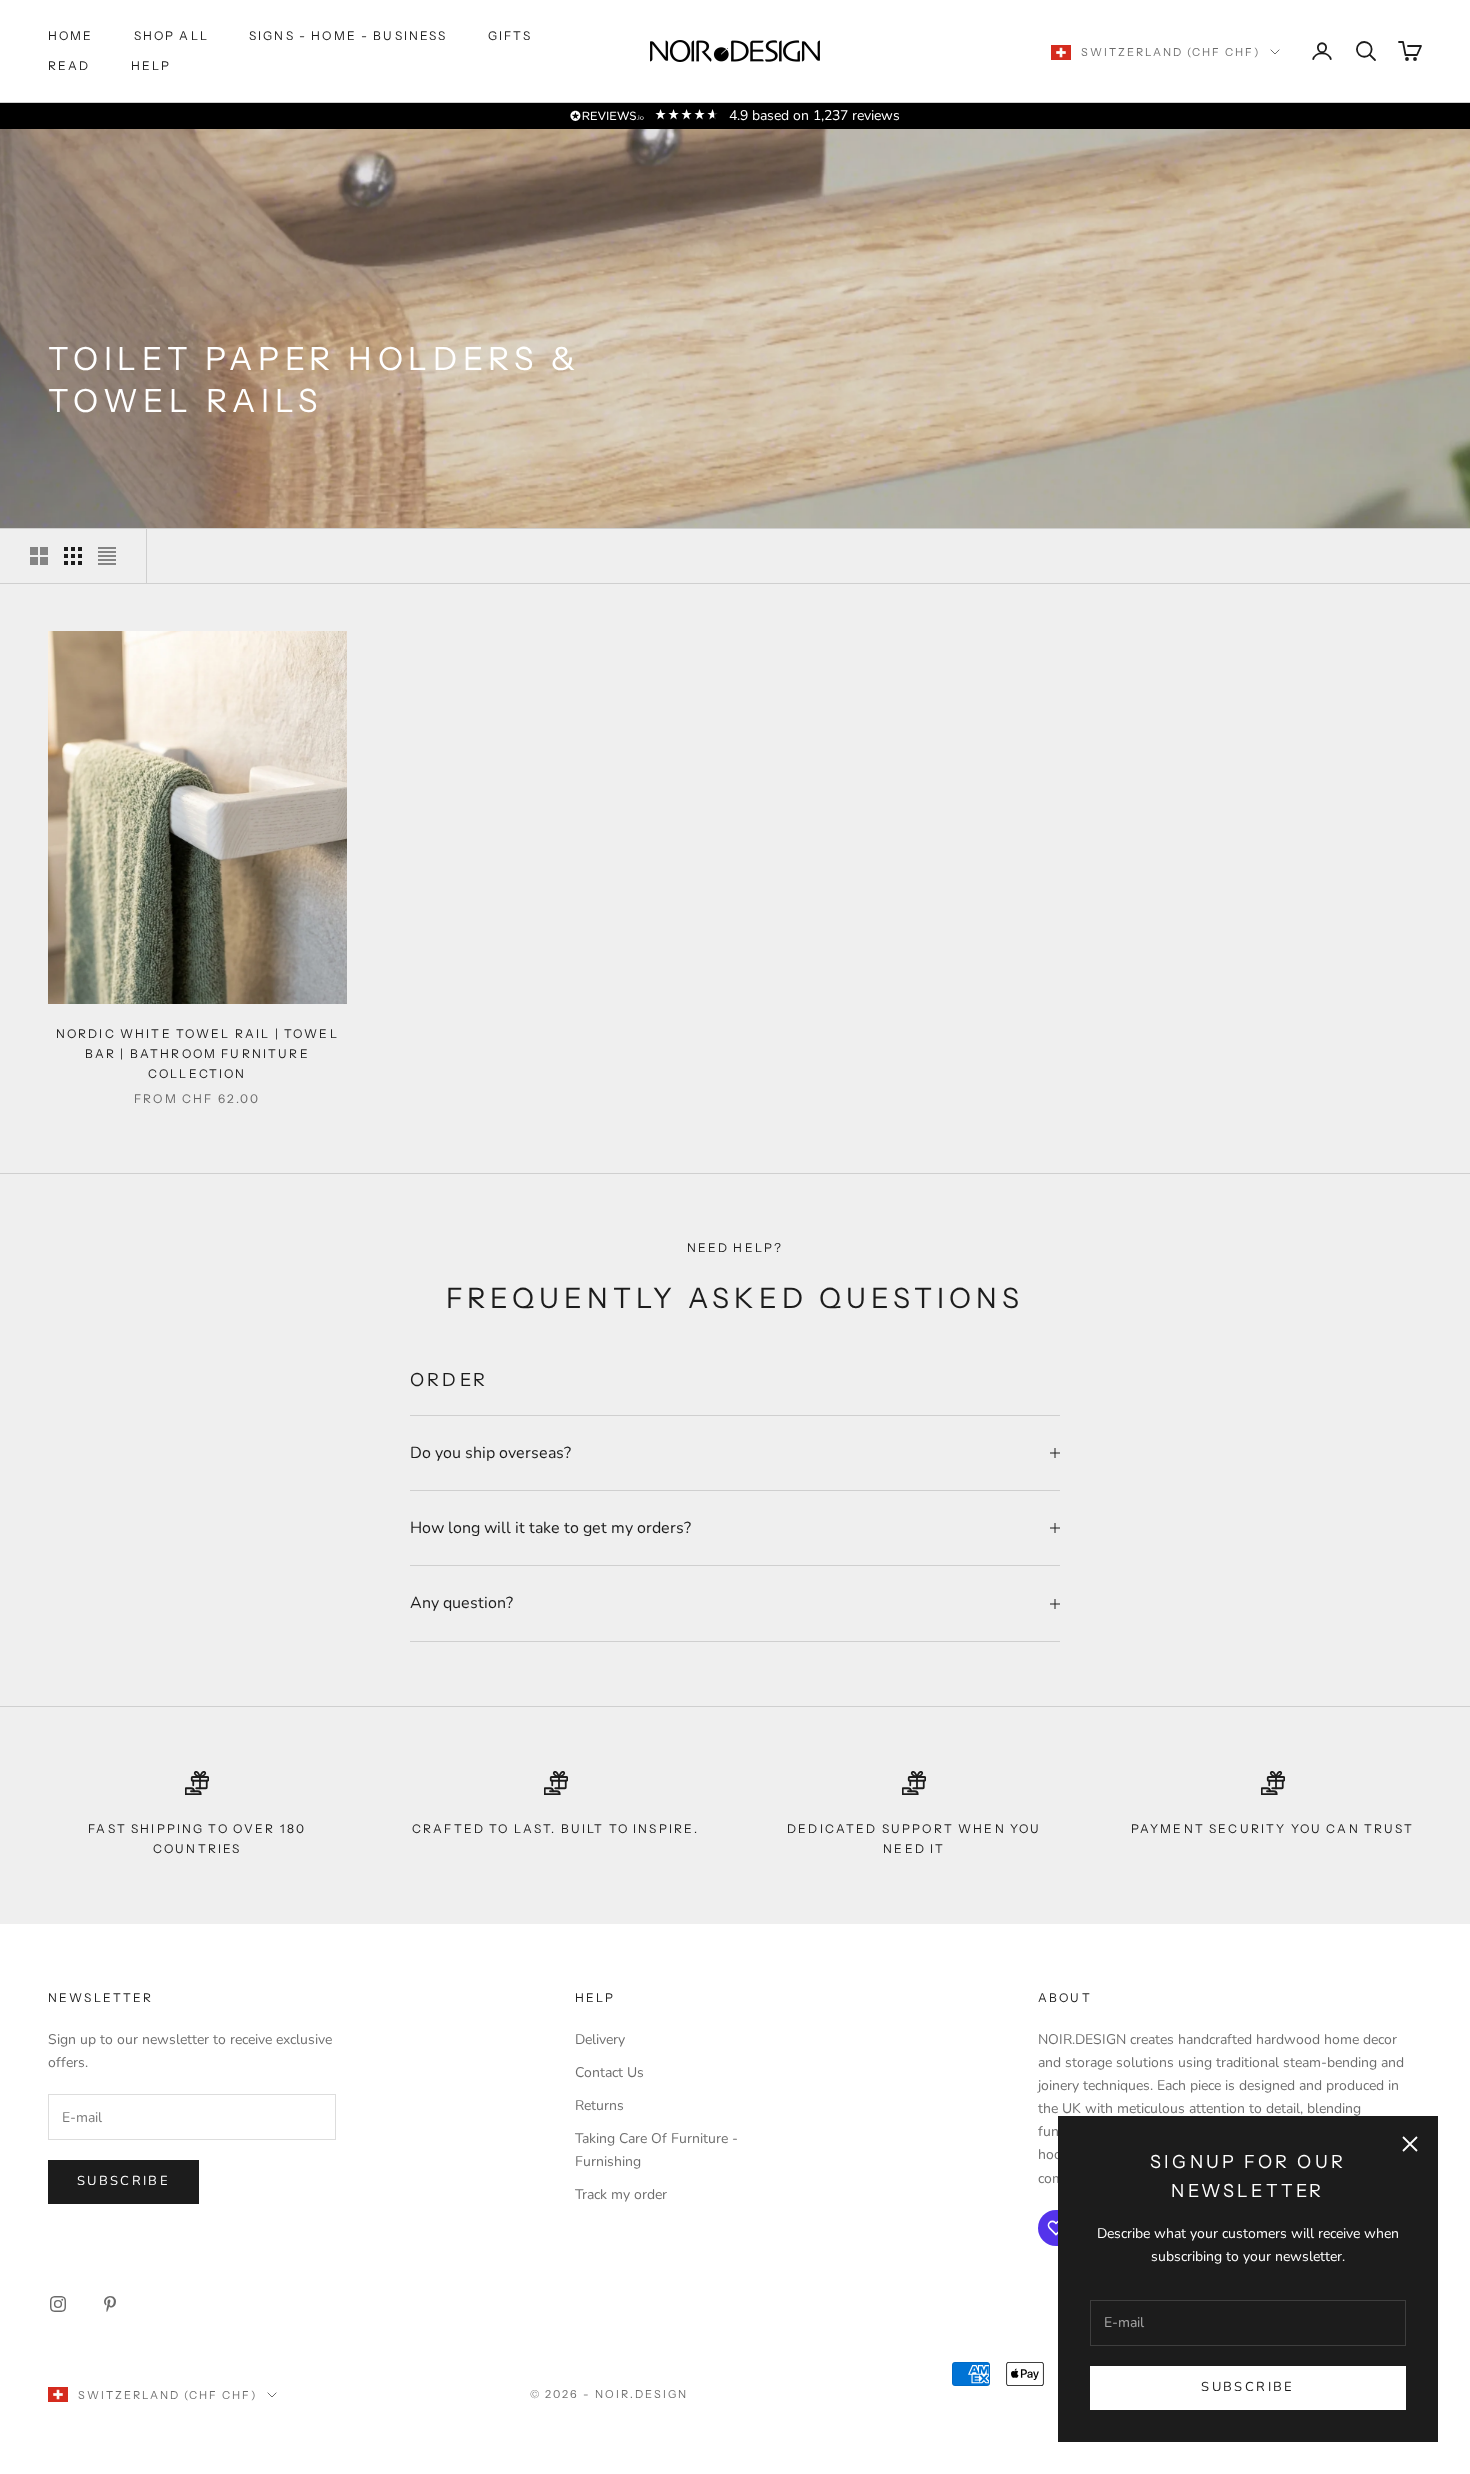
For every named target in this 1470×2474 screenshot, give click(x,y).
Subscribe (1247, 2387)
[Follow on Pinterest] (110, 2304)
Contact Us (609, 2072)
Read (69, 65)
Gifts (510, 35)
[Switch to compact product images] (107, 556)
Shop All (171, 35)
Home (71, 35)
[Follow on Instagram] (58, 2304)
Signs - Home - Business (348, 35)
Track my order (621, 2194)
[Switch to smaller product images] (73, 556)
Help (151, 65)
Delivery (600, 2039)
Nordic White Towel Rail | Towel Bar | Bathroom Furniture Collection (197, 1054)
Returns (599, 2105)
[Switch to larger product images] (39, 556)
